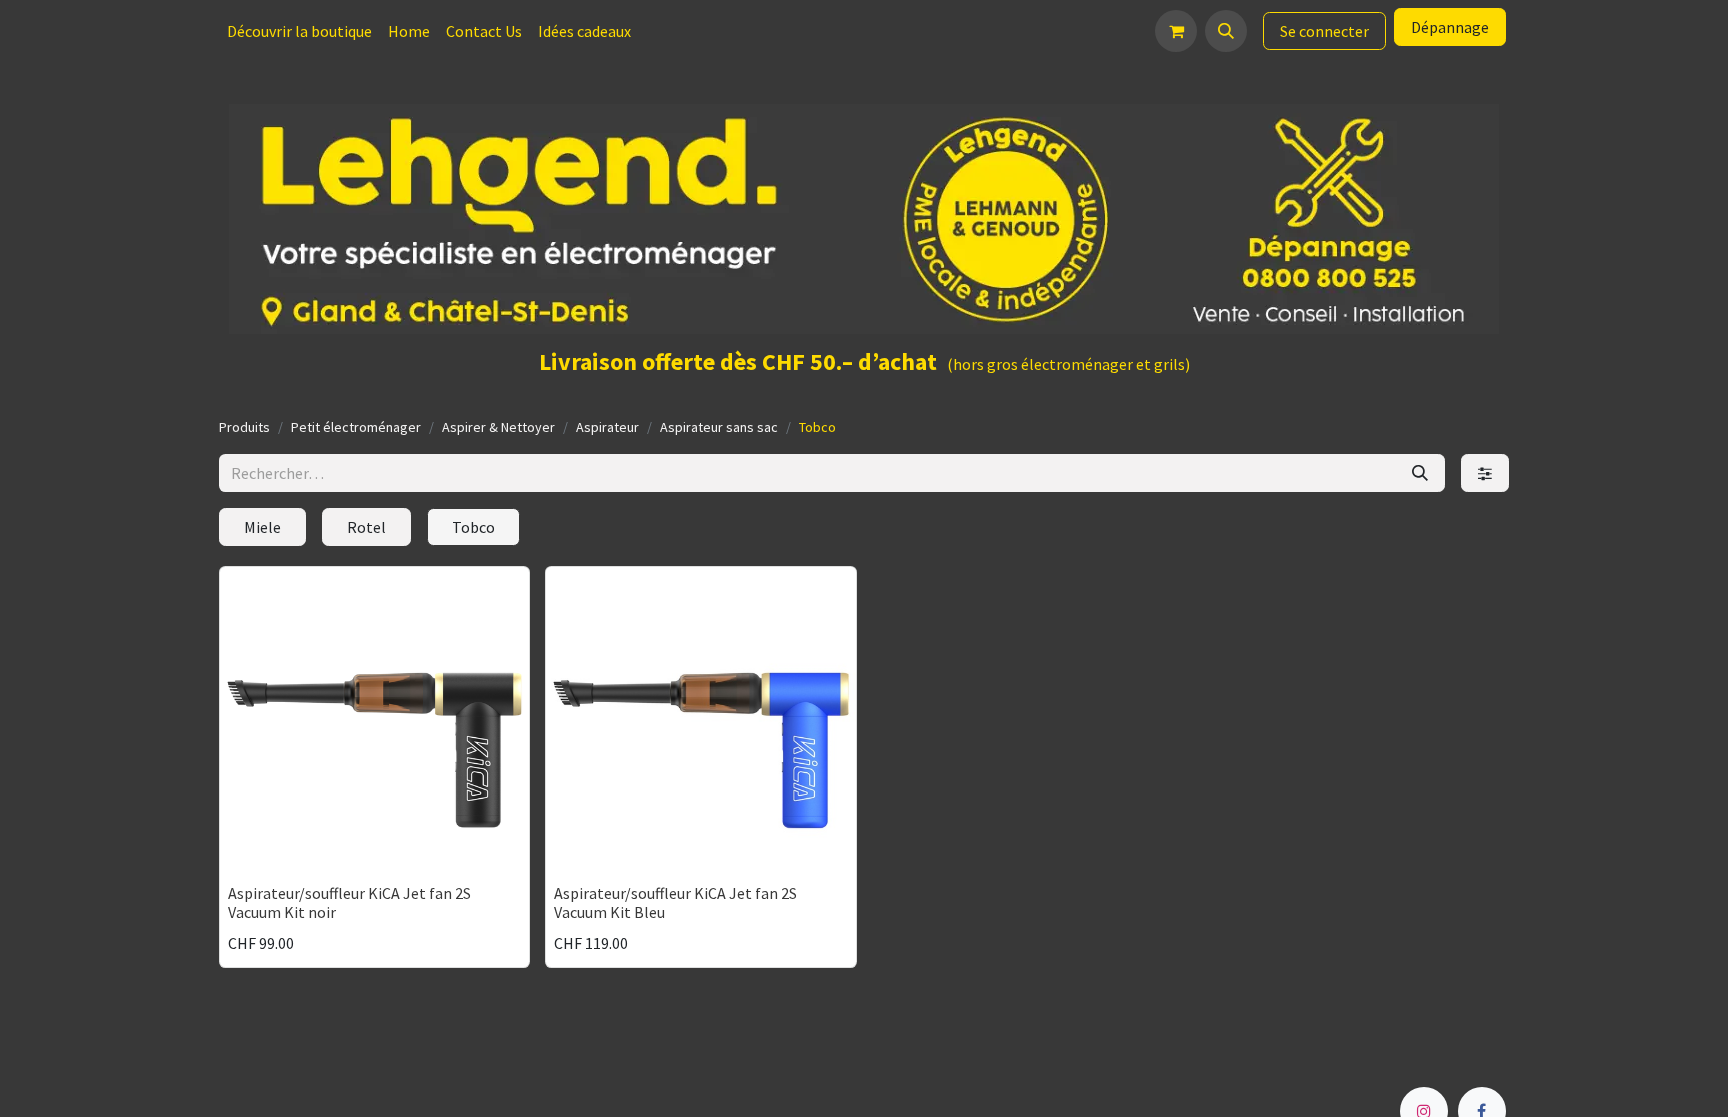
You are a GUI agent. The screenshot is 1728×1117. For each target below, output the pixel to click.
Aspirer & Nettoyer (498, 427)
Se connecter (1324, 31)
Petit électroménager (356, 427)
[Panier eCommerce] (1176, 31)
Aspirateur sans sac (719, 427)
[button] (1226, 31)
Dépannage (1450, 27)
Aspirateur (607, 427)
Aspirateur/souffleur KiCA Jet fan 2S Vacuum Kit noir (349, 902)
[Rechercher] (1420, 473)
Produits (244, 427)
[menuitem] (299, 31)
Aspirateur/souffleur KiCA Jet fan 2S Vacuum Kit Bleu (675, 902)
